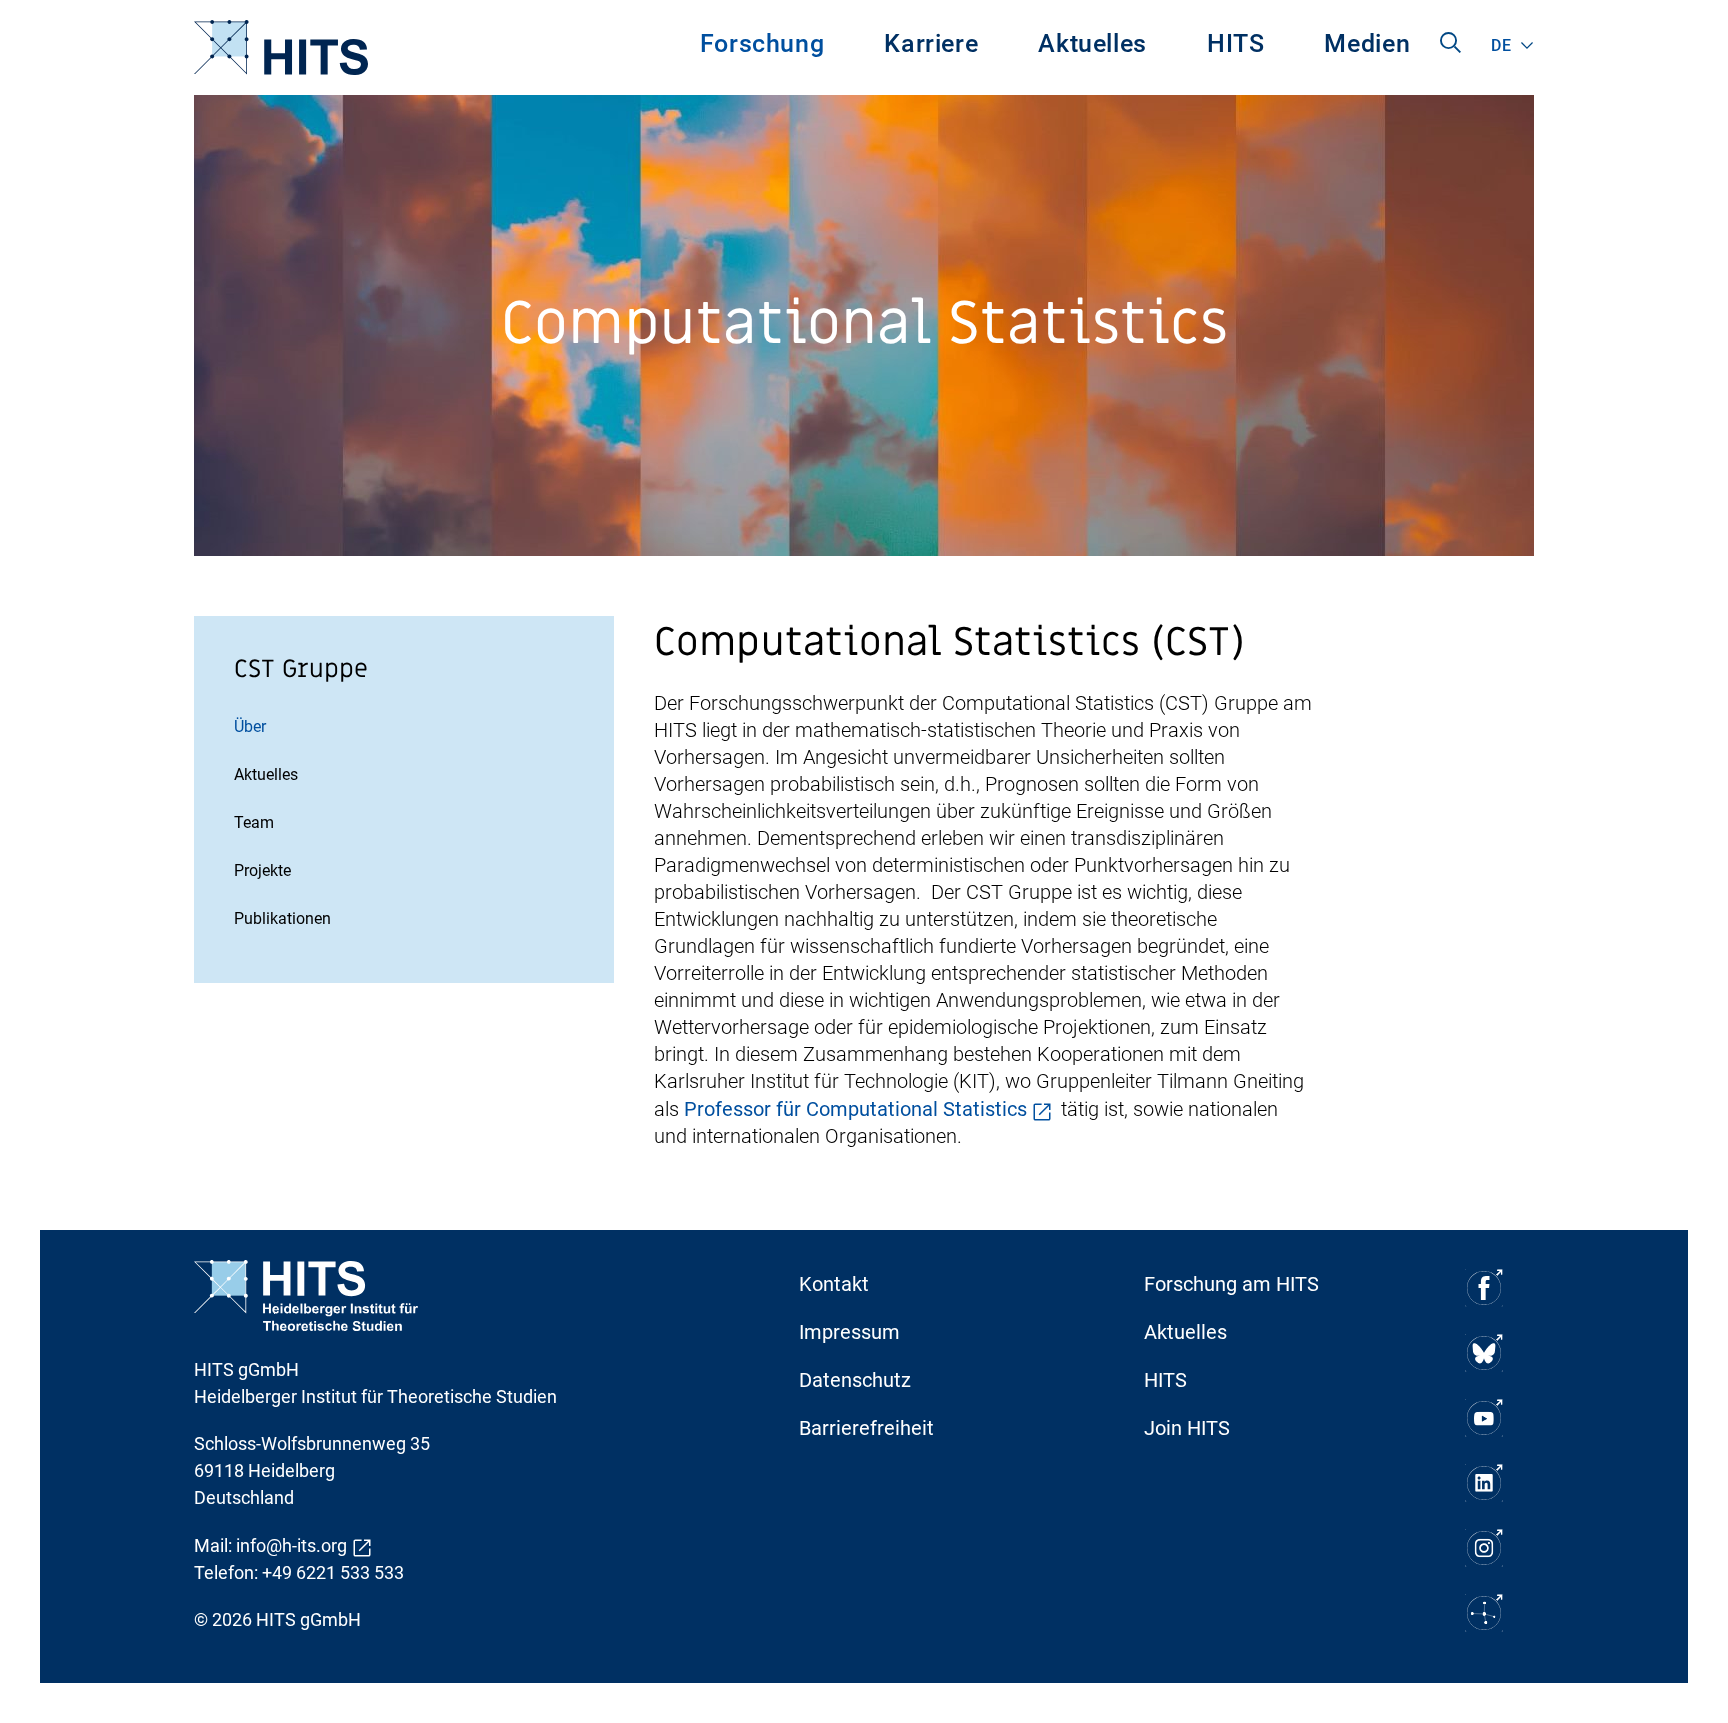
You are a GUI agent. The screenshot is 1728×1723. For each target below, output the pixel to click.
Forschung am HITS (1231, 1284)
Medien (1367, 43)
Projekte (262, 870)
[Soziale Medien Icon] (1484, 1287)
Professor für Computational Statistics (855, 1109)
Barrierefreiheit (866, 1428)
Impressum (849, 1332)
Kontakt (834, 1284)
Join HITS (1187, 1428)
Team (254, 822)
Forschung (762, 43)
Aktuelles (1092, 43)
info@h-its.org (291, 1545)
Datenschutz (855, 1380)
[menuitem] (762, 47)
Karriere (931, 43)
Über (250, 726)
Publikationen (282, 918)
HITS (1236, 43)
